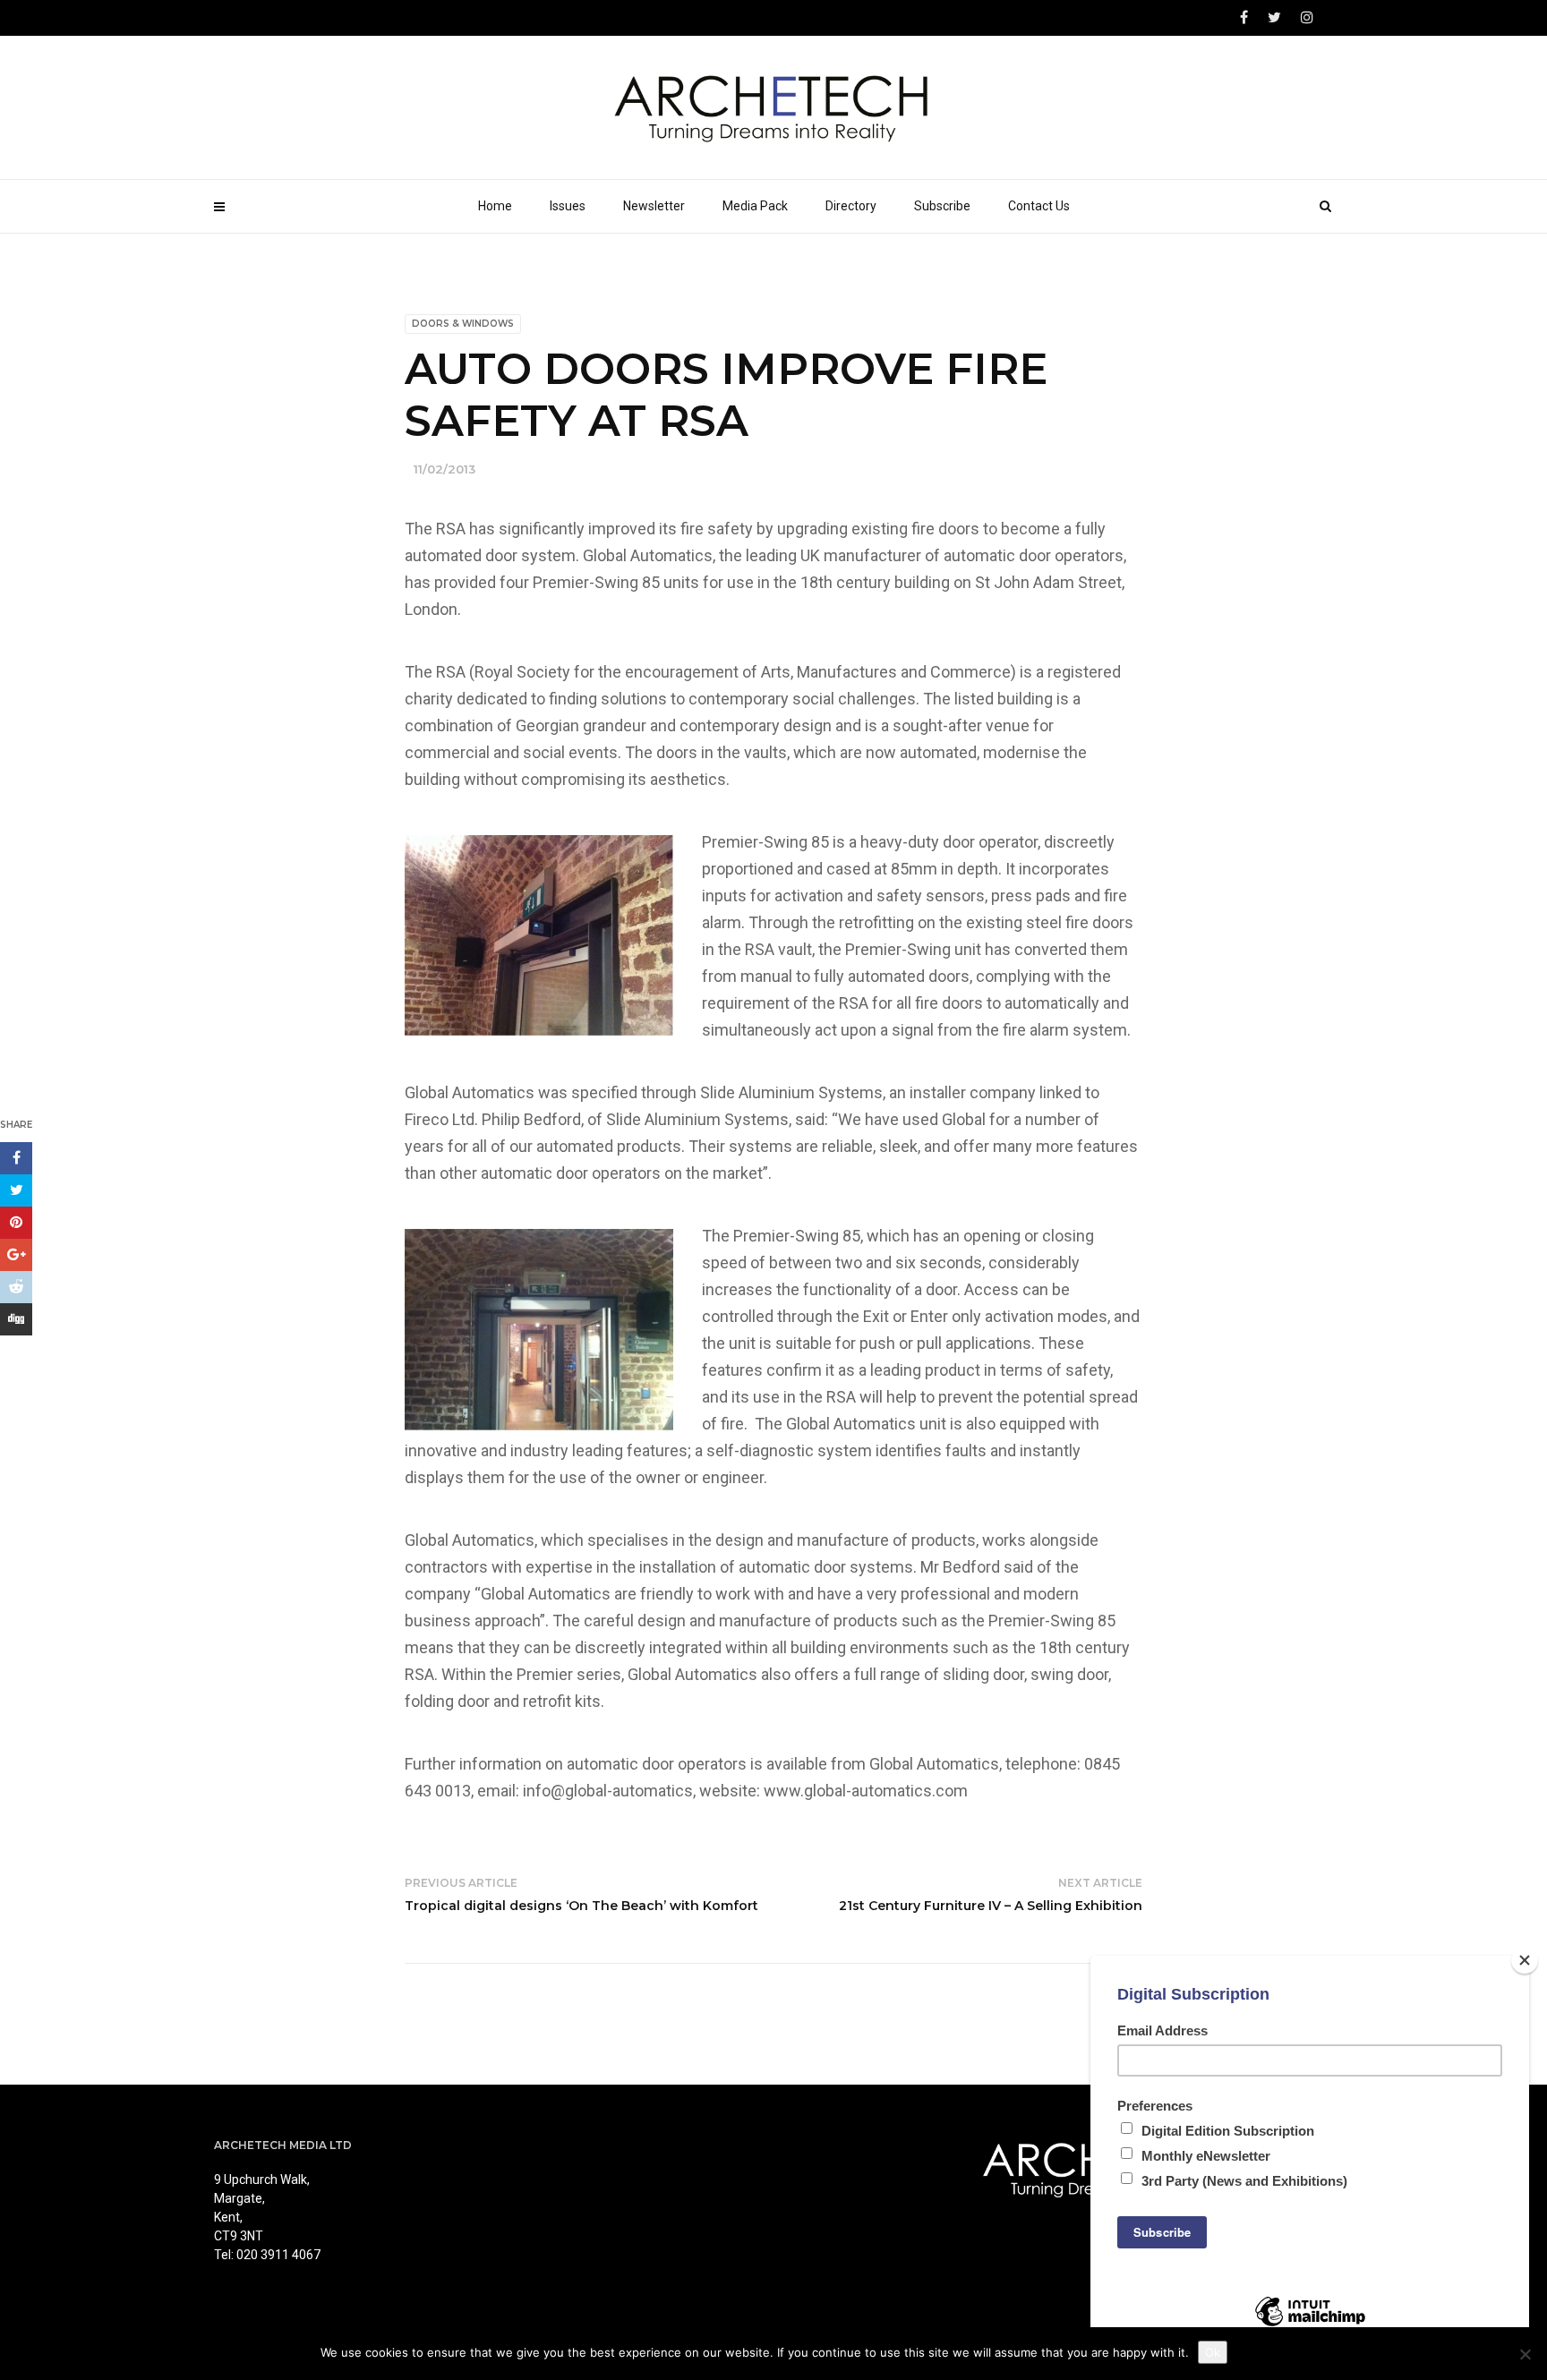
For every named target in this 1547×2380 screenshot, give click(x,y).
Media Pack (755, 206)
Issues (568, 206)
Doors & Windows (463, 324)
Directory (851, 206)
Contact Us (1039, 206)
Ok (1213, 2352)
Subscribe (942, 206)
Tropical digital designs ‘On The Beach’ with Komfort (581, 1906)
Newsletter (654, 206)
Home (495, 206)
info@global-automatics (608, 1791)
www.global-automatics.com (866, 1791)
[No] (1525, 2354)
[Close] (1525, 1960)
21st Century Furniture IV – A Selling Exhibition (991, 1906)
